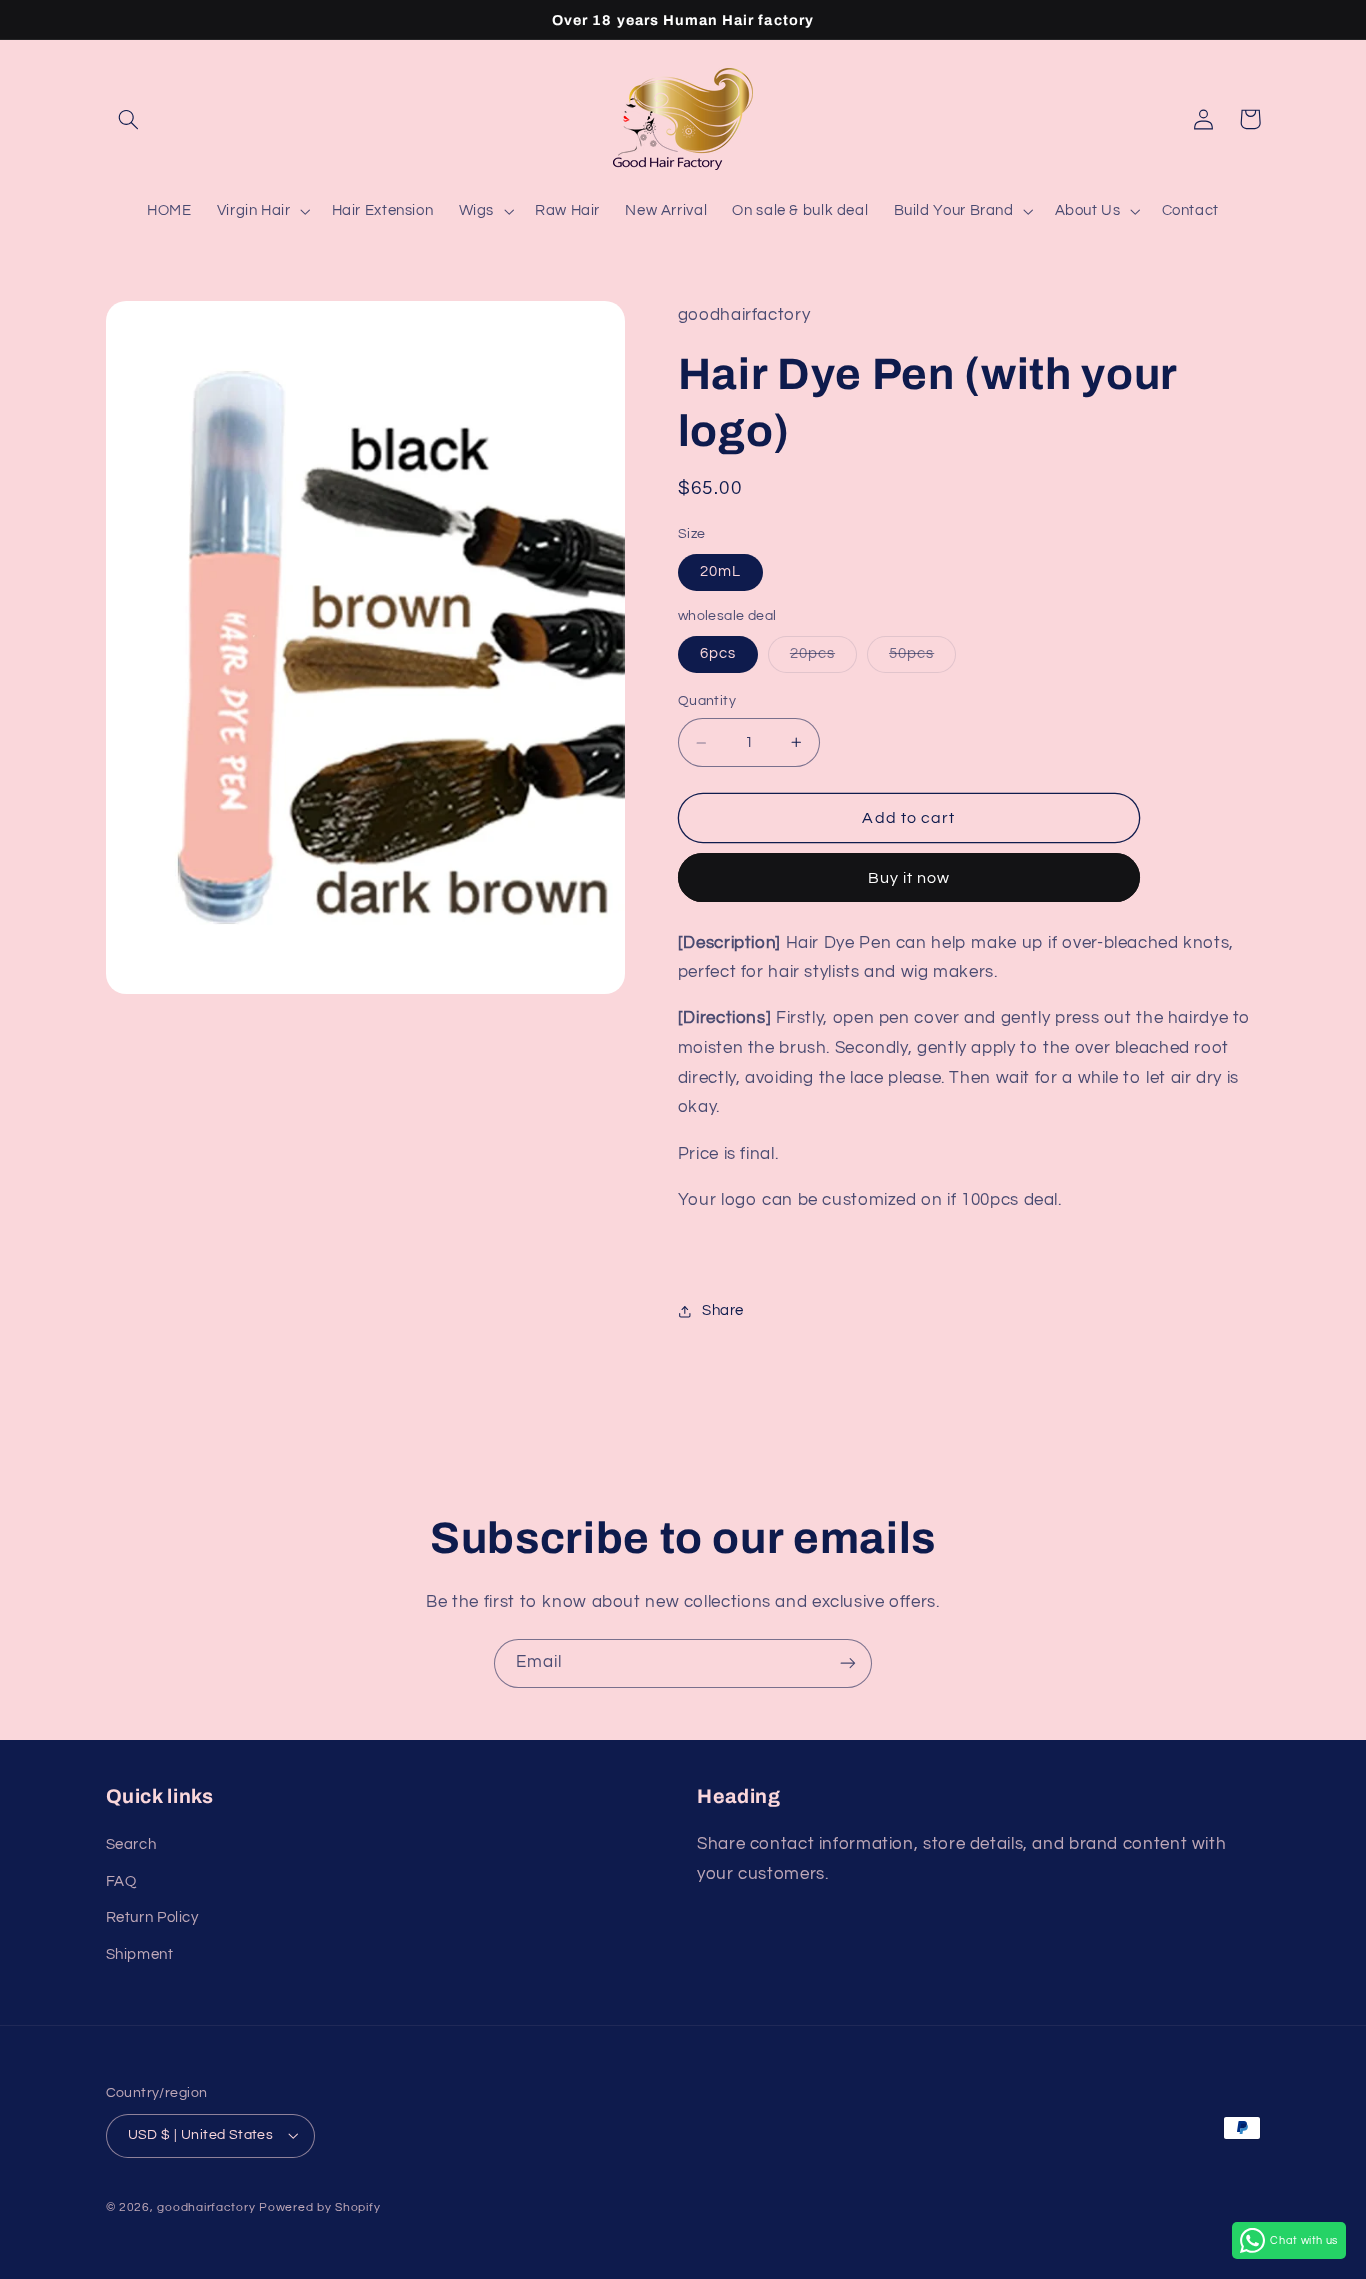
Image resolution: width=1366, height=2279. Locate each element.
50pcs (922, 660)
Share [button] (723, 1311)
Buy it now (909, 878)
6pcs (718, 654)
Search (131, 1844)
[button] (129, 119)
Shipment (140, 1954)
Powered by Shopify (319, 2207)
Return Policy (152, 1917)
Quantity (707, 702)
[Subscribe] (848, 1663)
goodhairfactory (206, 2207)
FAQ (121, 1881)
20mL (720, 572)
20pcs (823, 660)
